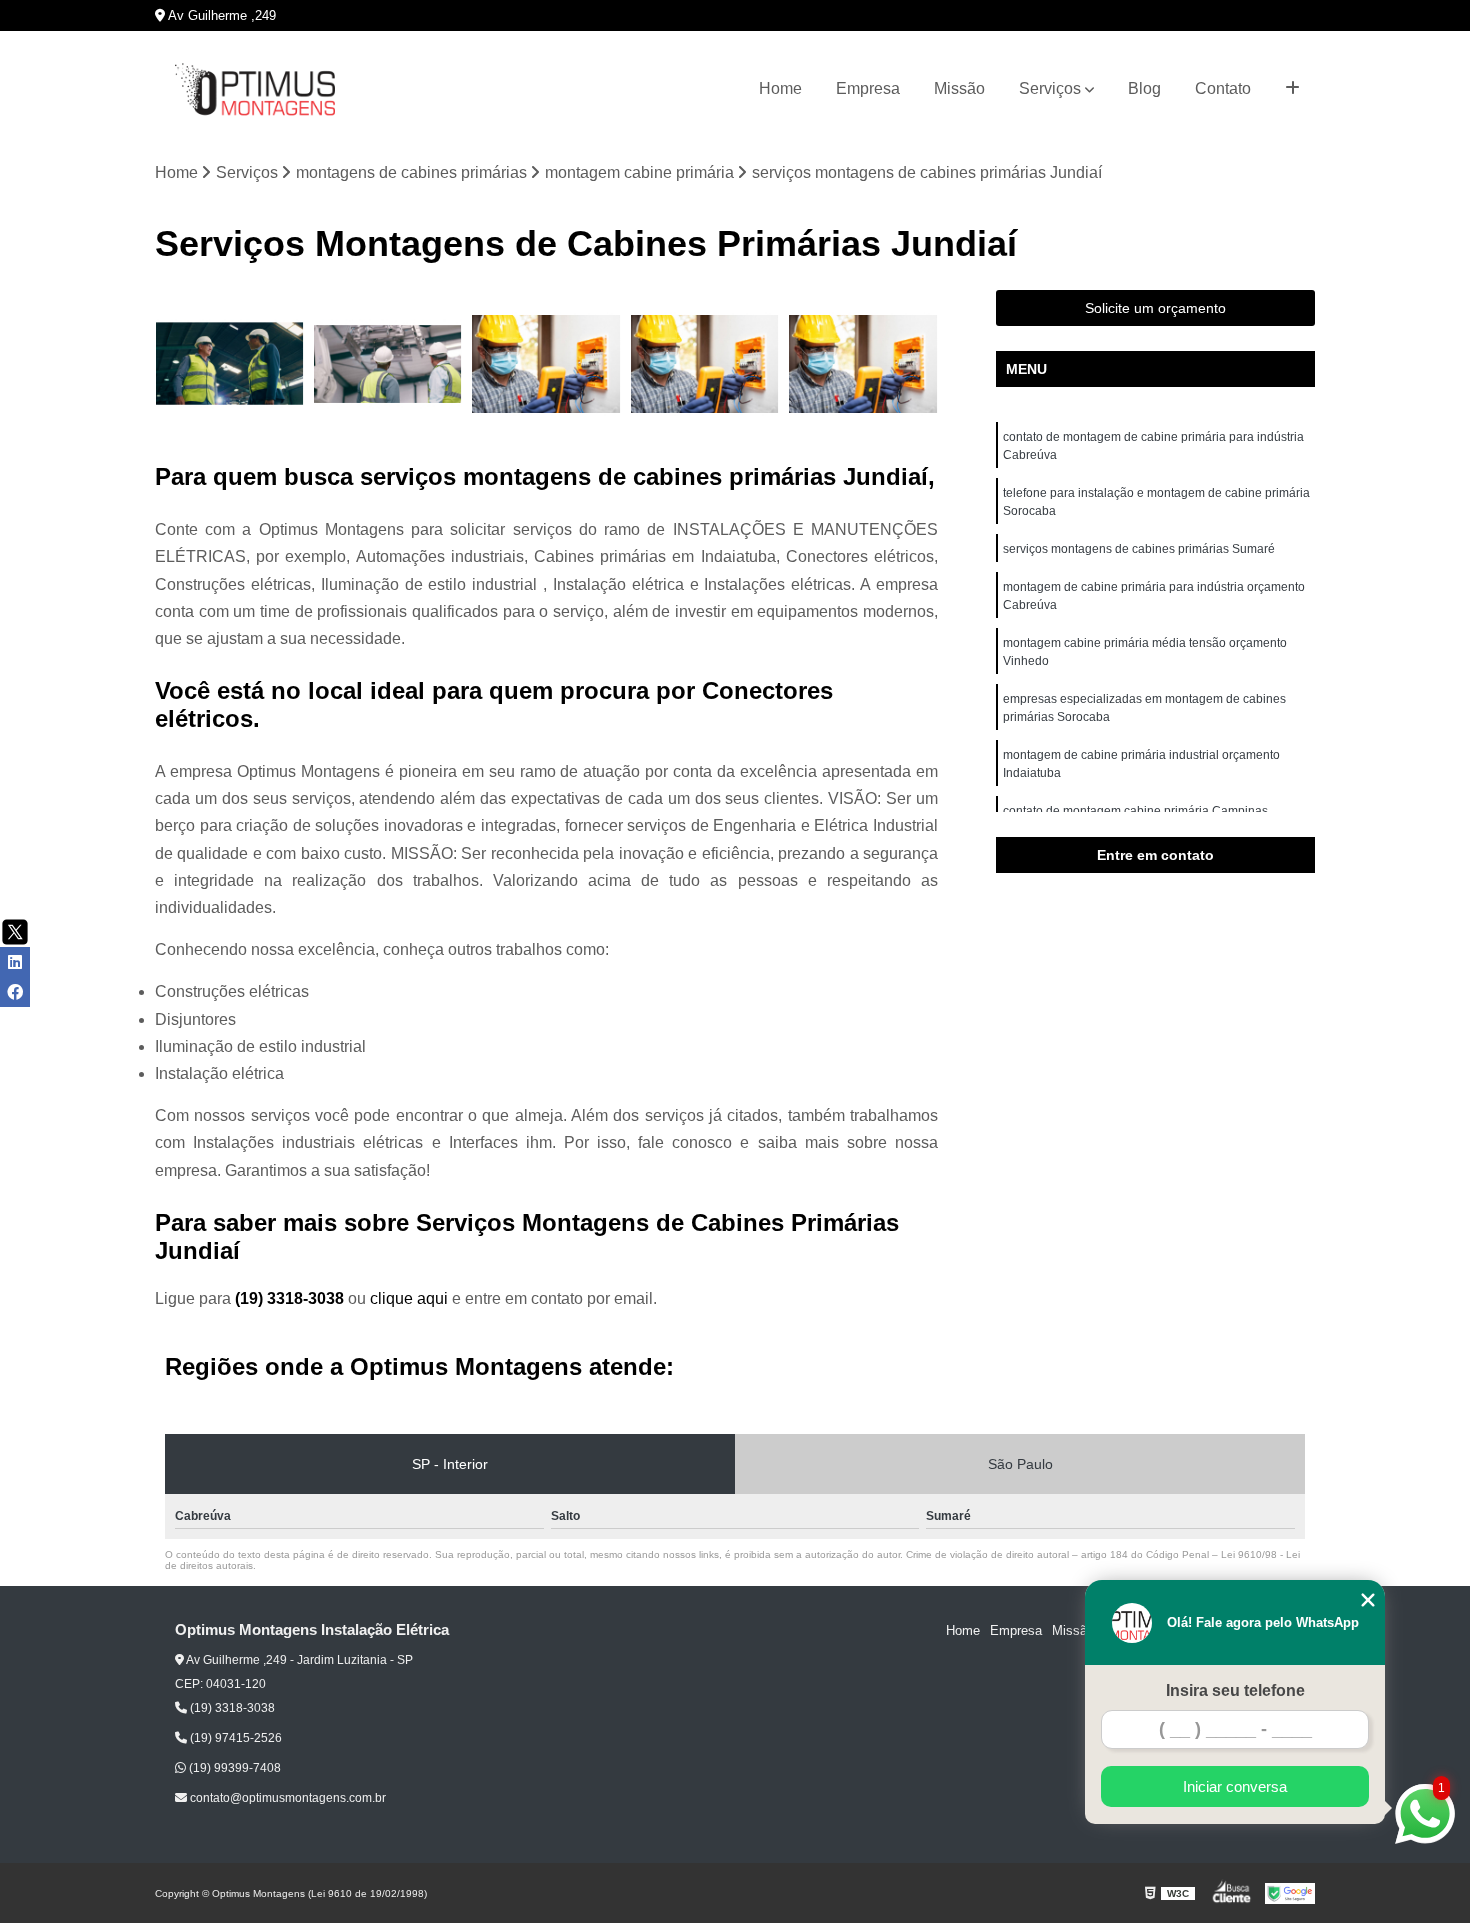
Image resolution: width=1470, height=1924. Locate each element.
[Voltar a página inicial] (255, 89)
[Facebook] (15, 992)
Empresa (868, 88)
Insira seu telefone (1235, 1690)
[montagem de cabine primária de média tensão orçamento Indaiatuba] (546, 364)
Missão (959, 88)
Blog (1144, 88)
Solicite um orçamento (1155, 308)
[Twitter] (15, 932)
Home (780, 88)
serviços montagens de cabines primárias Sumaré (1139, 549)
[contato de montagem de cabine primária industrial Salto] (863, 364)
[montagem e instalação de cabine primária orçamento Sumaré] (705, 364)
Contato (1223, 88)
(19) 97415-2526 (234, 1738)
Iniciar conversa (1235, 1786)
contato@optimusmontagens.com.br (286, 1798)
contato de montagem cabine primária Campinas (1135, 811)
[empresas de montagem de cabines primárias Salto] (388, 364)
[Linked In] (15, 962)
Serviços (1050, 88)
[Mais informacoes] (1292, 89)
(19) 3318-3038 (291, 1298)
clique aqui (409, 1298)
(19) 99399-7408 (233, 1768)
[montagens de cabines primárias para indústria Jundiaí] (229, 364)
